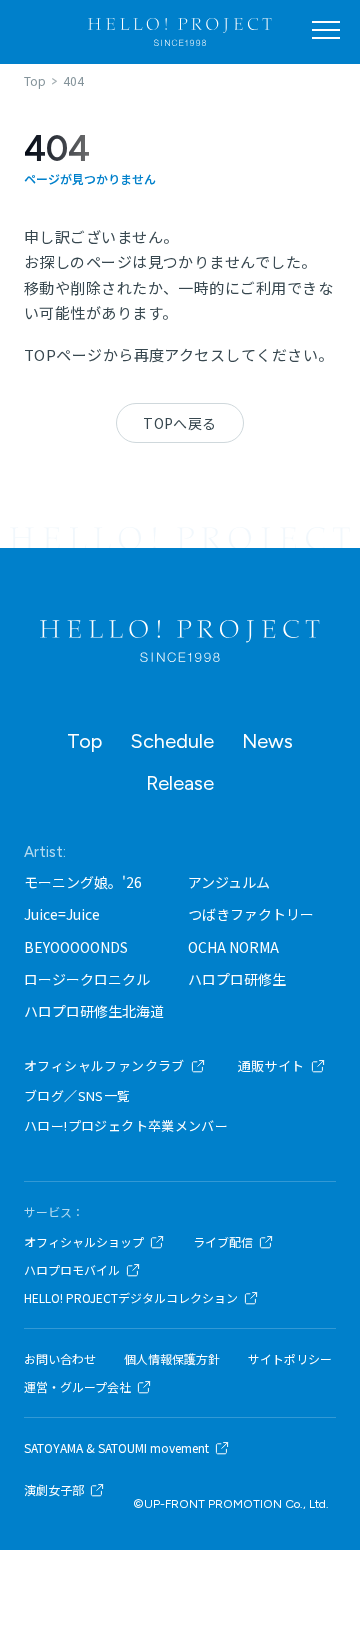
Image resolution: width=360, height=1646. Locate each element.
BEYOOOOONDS (76, 947)
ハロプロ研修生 (237, 979)
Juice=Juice (62, 914)
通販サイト (271, 1065)
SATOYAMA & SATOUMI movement (116, 1448)
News (267, 741)
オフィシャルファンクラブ (104, 1065)
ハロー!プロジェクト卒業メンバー (126, 1125)
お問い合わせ (60, 1359)
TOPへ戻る (180, 423)
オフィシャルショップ (84, 1242)
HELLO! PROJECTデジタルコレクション (131, 1298)
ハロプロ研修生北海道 (94, 1011)
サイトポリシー (290, 1359)
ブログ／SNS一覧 (77, 1095)
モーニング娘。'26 (83, 882)
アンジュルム (229, 882)
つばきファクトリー (251, 914)
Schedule (172, 741)
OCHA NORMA (233, 947)
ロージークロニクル (87, 979)
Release (180, 783)
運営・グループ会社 (77, 1387)
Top (84, 741)
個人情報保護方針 (172, 1359)
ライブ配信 (223, 1242)
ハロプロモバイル (72, 1270)
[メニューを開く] (326, 30)
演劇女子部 (54, 1490)
